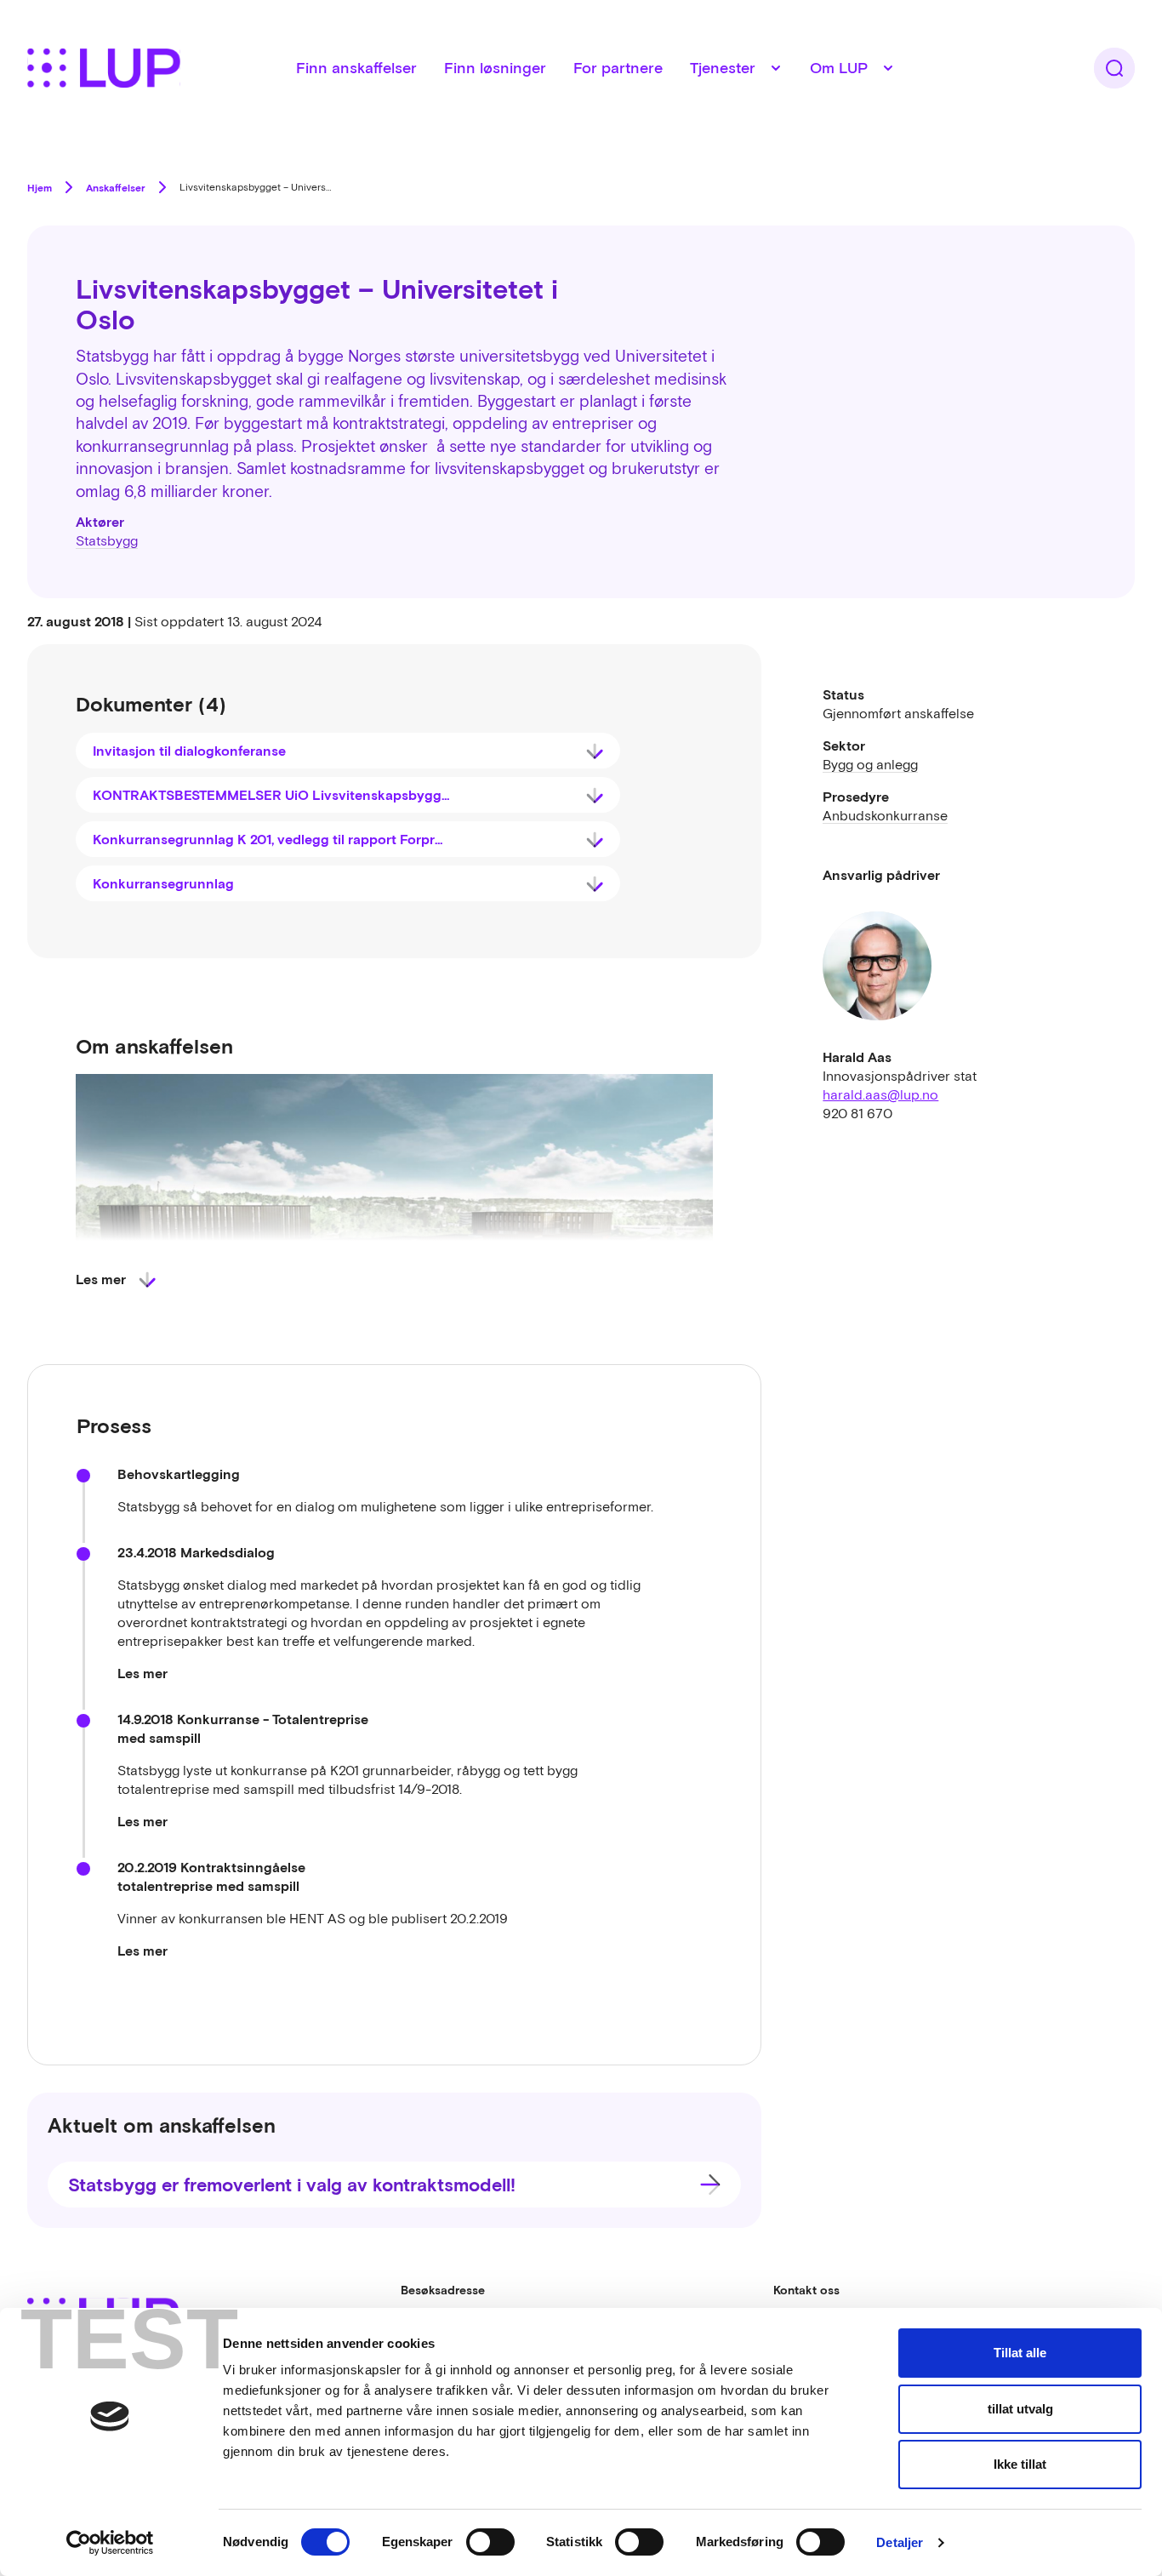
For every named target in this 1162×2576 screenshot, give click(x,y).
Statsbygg (107, 540)
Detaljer (900, 2542)
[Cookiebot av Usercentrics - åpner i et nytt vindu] (110, 2543)
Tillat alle (1020, 2353)
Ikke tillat (1020, 2464)
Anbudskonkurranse (885, 815)
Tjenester (723, 68)
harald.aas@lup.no (880, 1094)
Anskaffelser (116, 187)
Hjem (40, 187)
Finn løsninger (495, 68)
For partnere (618, 68)
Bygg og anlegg (870, 764)
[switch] (490, 2542)
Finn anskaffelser (356, 68)
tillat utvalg (1020, 2409)
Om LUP (839, 68)
